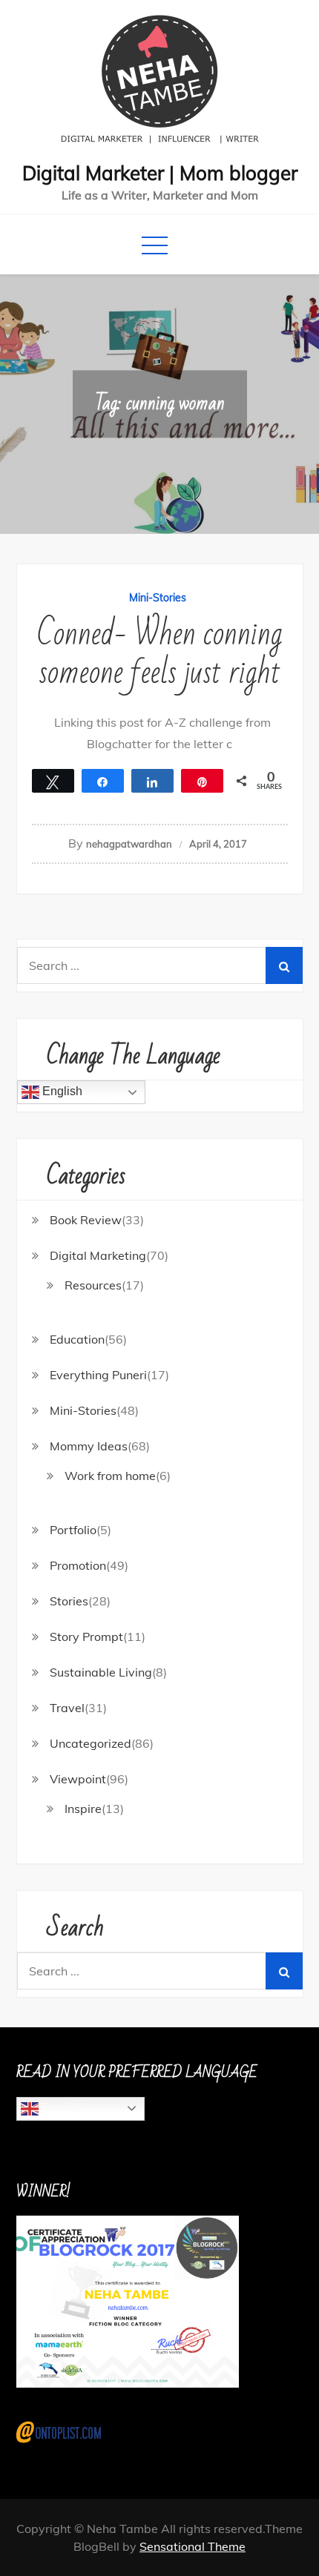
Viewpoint (78, 1779)
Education (77, 1339)
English (61, 1092)
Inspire (83, 1809)
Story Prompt (86, 1637)
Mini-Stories (158, 598)
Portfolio (73, 1530)
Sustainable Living (101, 1672)
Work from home (110, 1476)
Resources (93, 1285)
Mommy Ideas (89, 1446)
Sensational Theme (193, 2546)
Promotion (78, 1565)
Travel (67, 1708)
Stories (69, 1601)
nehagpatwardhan (129, 844)
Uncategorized (91, 1743)
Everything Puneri (98, 1375)
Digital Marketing (98, 1255)
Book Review (86, 1220)
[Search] (284, 965)
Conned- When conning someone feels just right (159, 654)
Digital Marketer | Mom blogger (160, 173)
